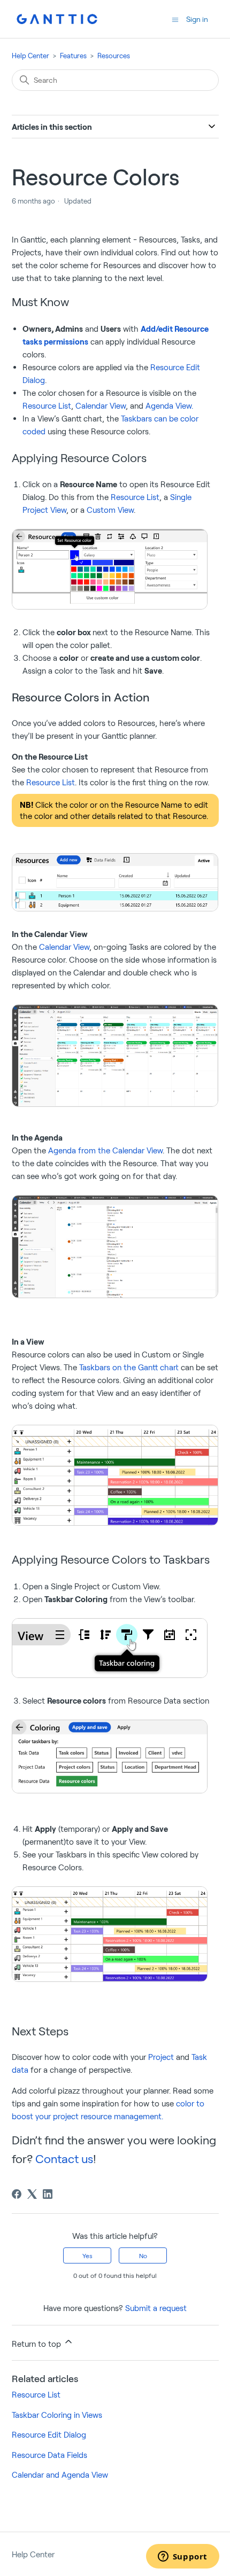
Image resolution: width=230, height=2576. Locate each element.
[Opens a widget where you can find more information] (182, 2557)
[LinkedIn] (48, 2194)
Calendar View (101, 405)
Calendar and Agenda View (60, 2474)
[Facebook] (17, 2194)
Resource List (47, 405)
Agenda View (169, 405)
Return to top (37, 2344)
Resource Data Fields (49, 2455)
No (143, 2255)
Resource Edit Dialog (49, 2434)
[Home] (57, 19)
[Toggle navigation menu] (175, 19)
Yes (87, 2255)
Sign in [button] (197, 19)
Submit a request (156, 2308)
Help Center (30, 56)
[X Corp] (32, 2194)
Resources (114, 56)
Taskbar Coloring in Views (57, 2415)
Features (73, 56)
